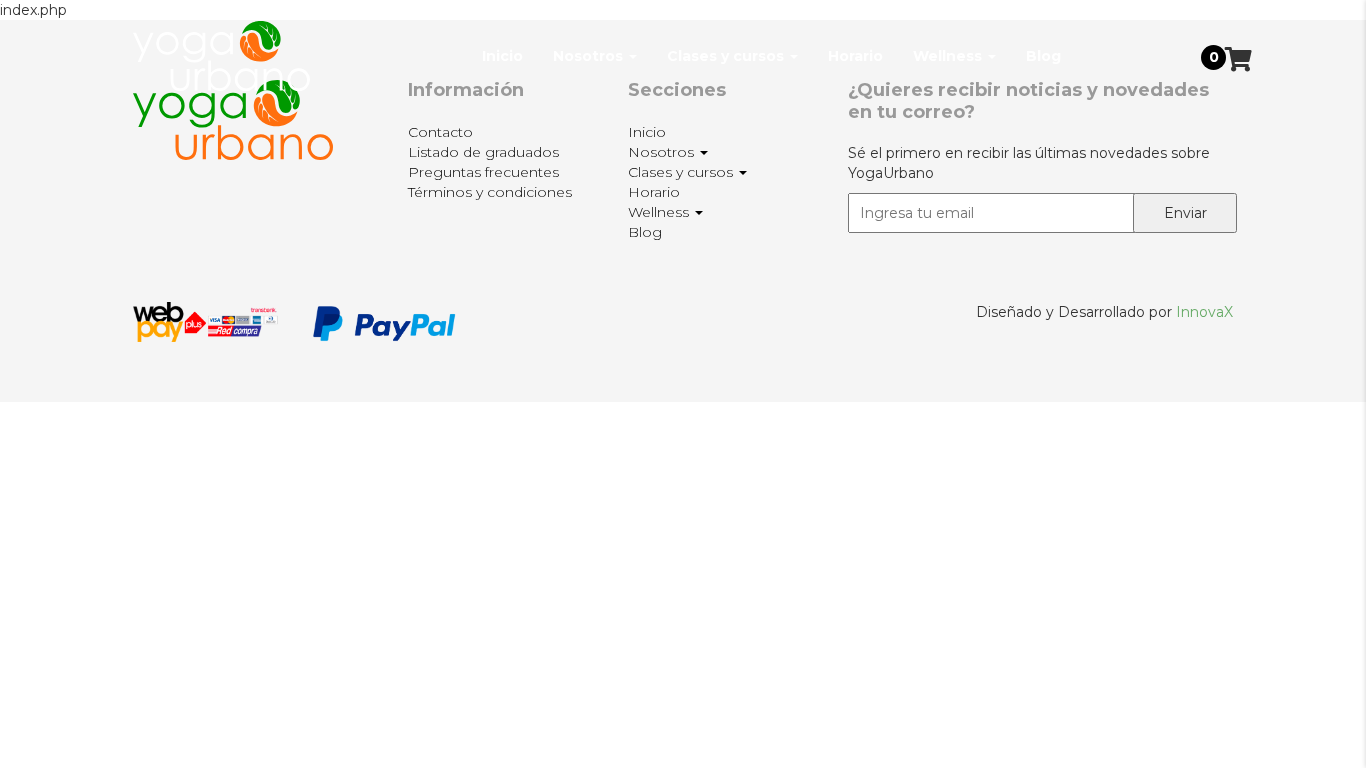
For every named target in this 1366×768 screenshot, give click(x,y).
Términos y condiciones (490, 192)
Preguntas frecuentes (483, 172)
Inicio (502, 56)
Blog (1043, 56)
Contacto (440, 132)
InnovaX (1204, 312)
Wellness (949, 56)
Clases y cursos (727, 56)
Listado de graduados (483, 152)
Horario (855, 56)
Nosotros (590, 56)
